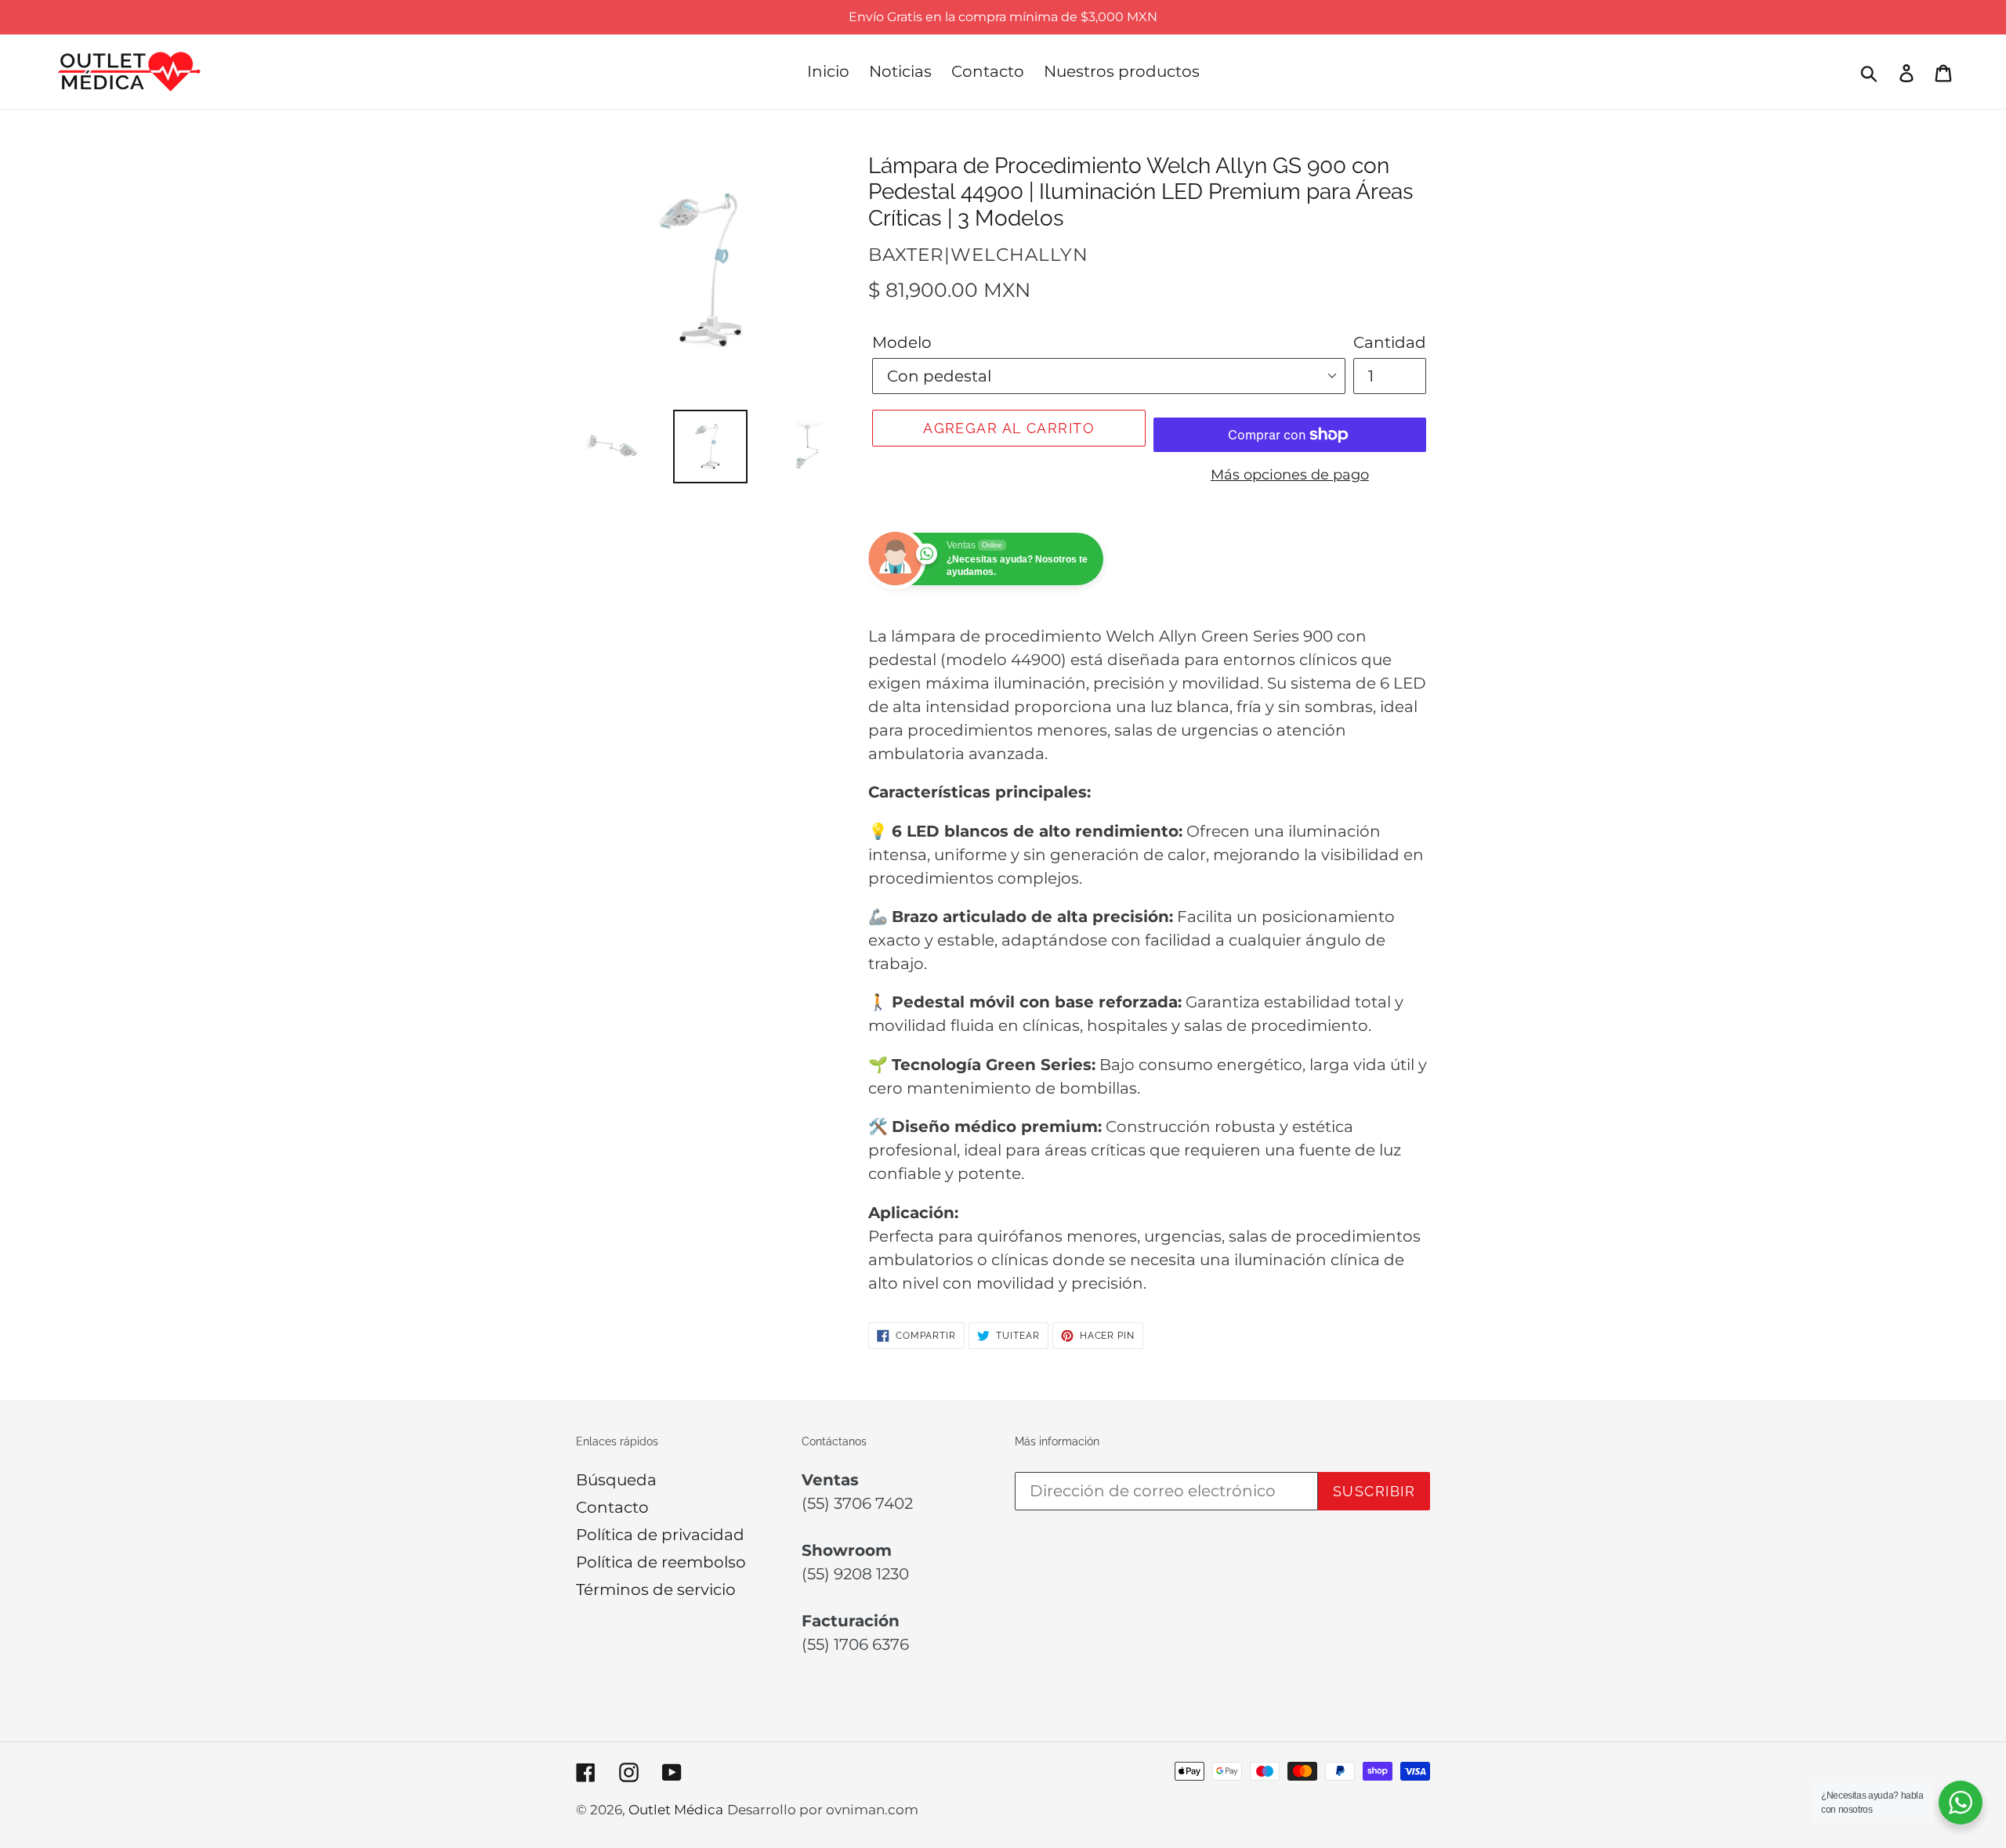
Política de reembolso (661, 1562)
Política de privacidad (660, 1535)
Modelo (902, 342)
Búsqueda (616, 1480)
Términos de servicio (656, 1589)
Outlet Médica (676, 1810)
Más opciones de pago (1290, 475)
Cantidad (1390, 342)
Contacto (612, 1507)
